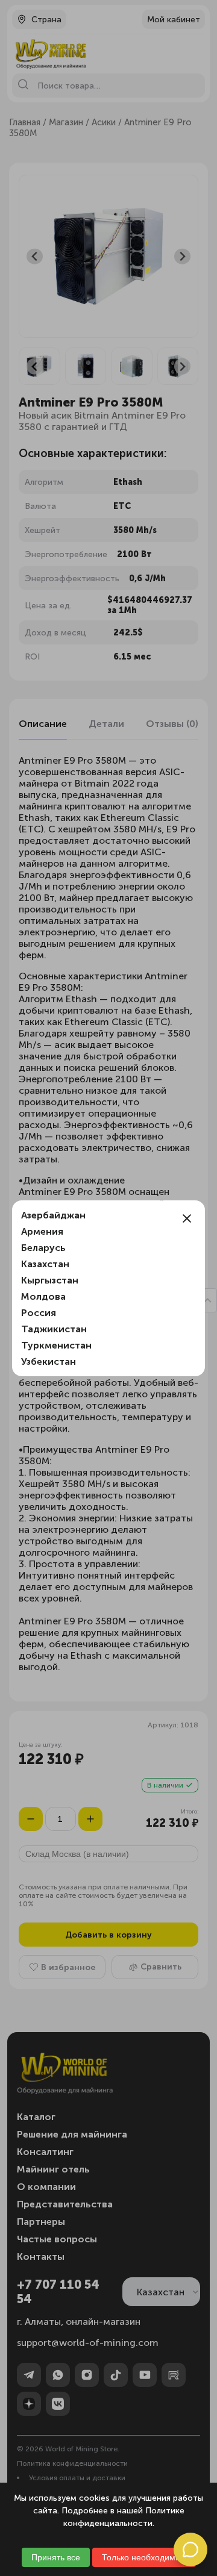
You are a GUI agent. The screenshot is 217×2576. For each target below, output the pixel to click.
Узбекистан (49, 1361)
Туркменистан (56, 1345)
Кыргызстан (50, 1280)
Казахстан (45, 1264)
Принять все (56, 2557)
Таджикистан (54, 1329)
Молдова (43, 1296)
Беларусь (43, 1248)
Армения (42, 1231)
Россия (39, 1313)
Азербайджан (53, 1215)
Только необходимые (144, 2557)
